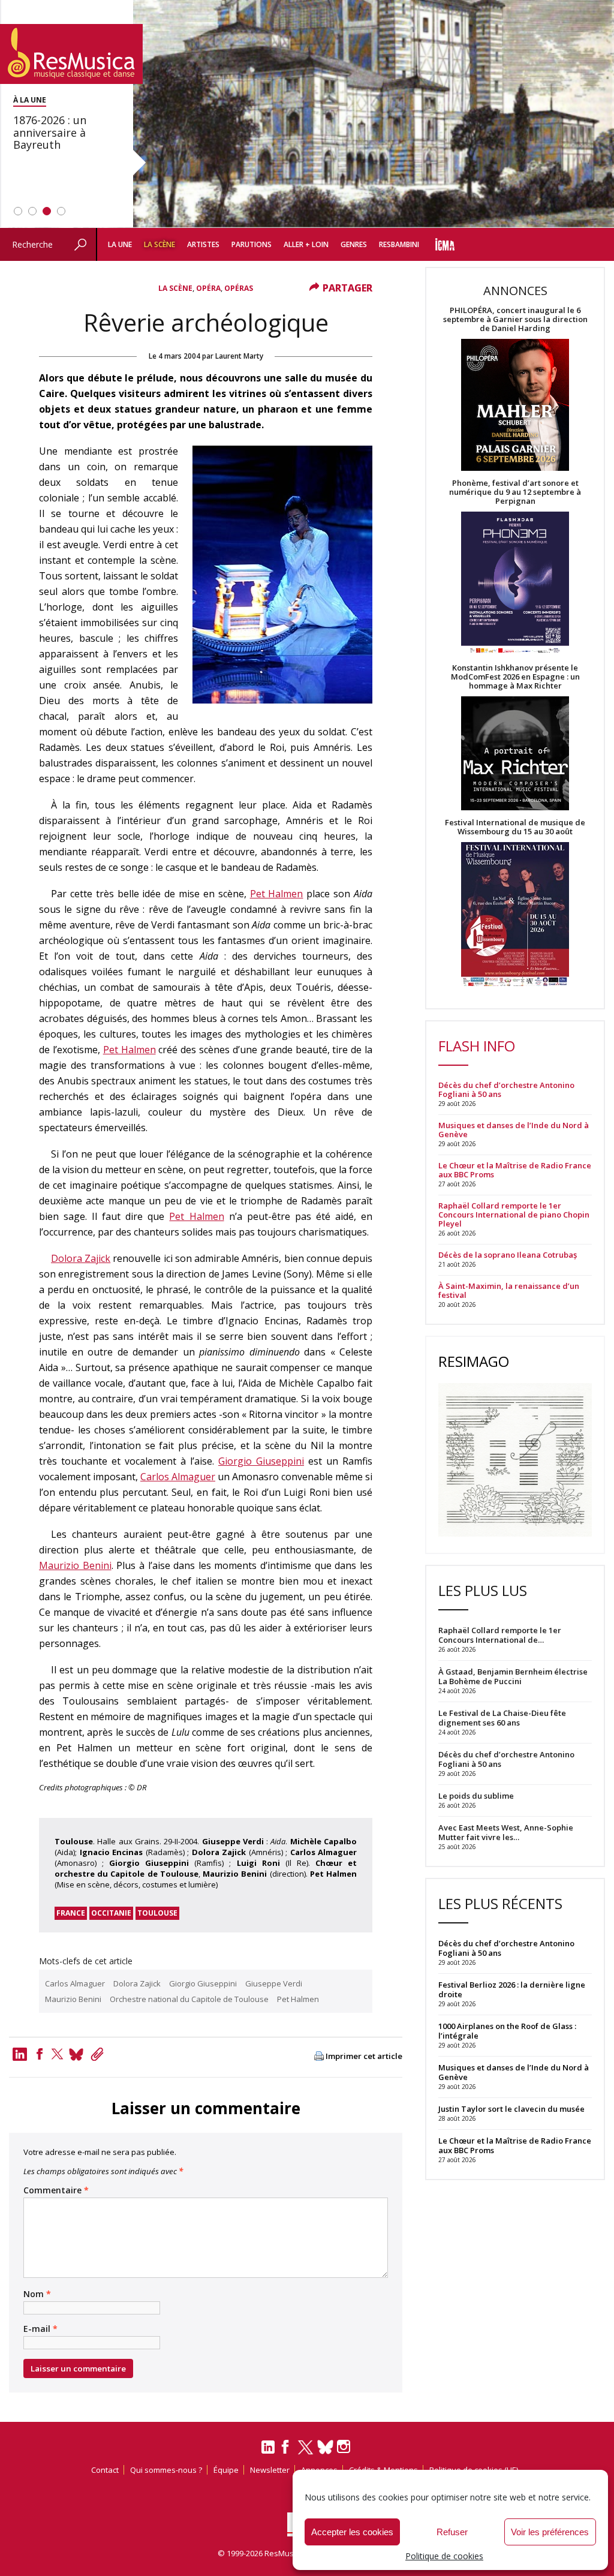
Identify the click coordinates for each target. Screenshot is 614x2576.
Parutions (252, 244)
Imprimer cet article (364, 2056)
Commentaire (56, 2190)
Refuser (452, 2532)
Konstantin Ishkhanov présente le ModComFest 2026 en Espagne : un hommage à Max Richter (515, 677)
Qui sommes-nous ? (166, 2470)
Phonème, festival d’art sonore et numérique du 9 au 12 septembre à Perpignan (515, 492)
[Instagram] (345, 2447)
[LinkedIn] (268, 2452)
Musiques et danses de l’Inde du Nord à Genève (514, 1130)
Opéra (208, 288)
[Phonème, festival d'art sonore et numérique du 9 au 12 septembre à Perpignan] (515, 584)
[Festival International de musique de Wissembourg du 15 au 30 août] (515, 915)
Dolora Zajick (81, 1258)
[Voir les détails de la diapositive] (307, 114)
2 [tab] (32, 211)
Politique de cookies (444, 2556)
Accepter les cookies (352, 2532)
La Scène (159, 244)
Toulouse (157, 1913)
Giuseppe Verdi (274, 1983)
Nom (37, 2294)
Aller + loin (306, 244)
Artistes (203, 244)
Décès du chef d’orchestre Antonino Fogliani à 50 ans (506, 1090)
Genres (354, 244)
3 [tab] (47, 211)
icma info (445, 244)
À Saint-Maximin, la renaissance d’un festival (509, 1291)
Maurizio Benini (75, 1565)
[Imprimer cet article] (319, 2057)
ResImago (474, 1361)
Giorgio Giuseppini (261, 1461)
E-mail (40, 2329)
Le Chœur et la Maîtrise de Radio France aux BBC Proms (515, 1170)
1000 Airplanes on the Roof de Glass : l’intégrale (507, 2031)
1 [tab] (18, 211)
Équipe (226, 2470)
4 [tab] (61, 211)
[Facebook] (40, 2054)
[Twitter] (57, 2054)
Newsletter (270, 2470)
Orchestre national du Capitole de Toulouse (189, 1999)
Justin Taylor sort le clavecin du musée (511, 2109)
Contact (105, 2470)
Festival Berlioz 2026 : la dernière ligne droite (512, 1989)
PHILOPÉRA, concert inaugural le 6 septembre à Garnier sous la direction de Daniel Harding (515, 319)
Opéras (239, 288)
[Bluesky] (325, 2447)
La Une (120, 244)
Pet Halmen (277, 894)
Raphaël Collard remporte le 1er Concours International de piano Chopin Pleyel (514, 1215)
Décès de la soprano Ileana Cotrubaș (508, 1255)
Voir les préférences (550, 2532)
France (71, 1913)
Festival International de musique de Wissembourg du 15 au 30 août (515, 827)
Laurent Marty (239, 356)
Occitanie (111, 1913)
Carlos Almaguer (178, 1477)
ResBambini (399, 244)
